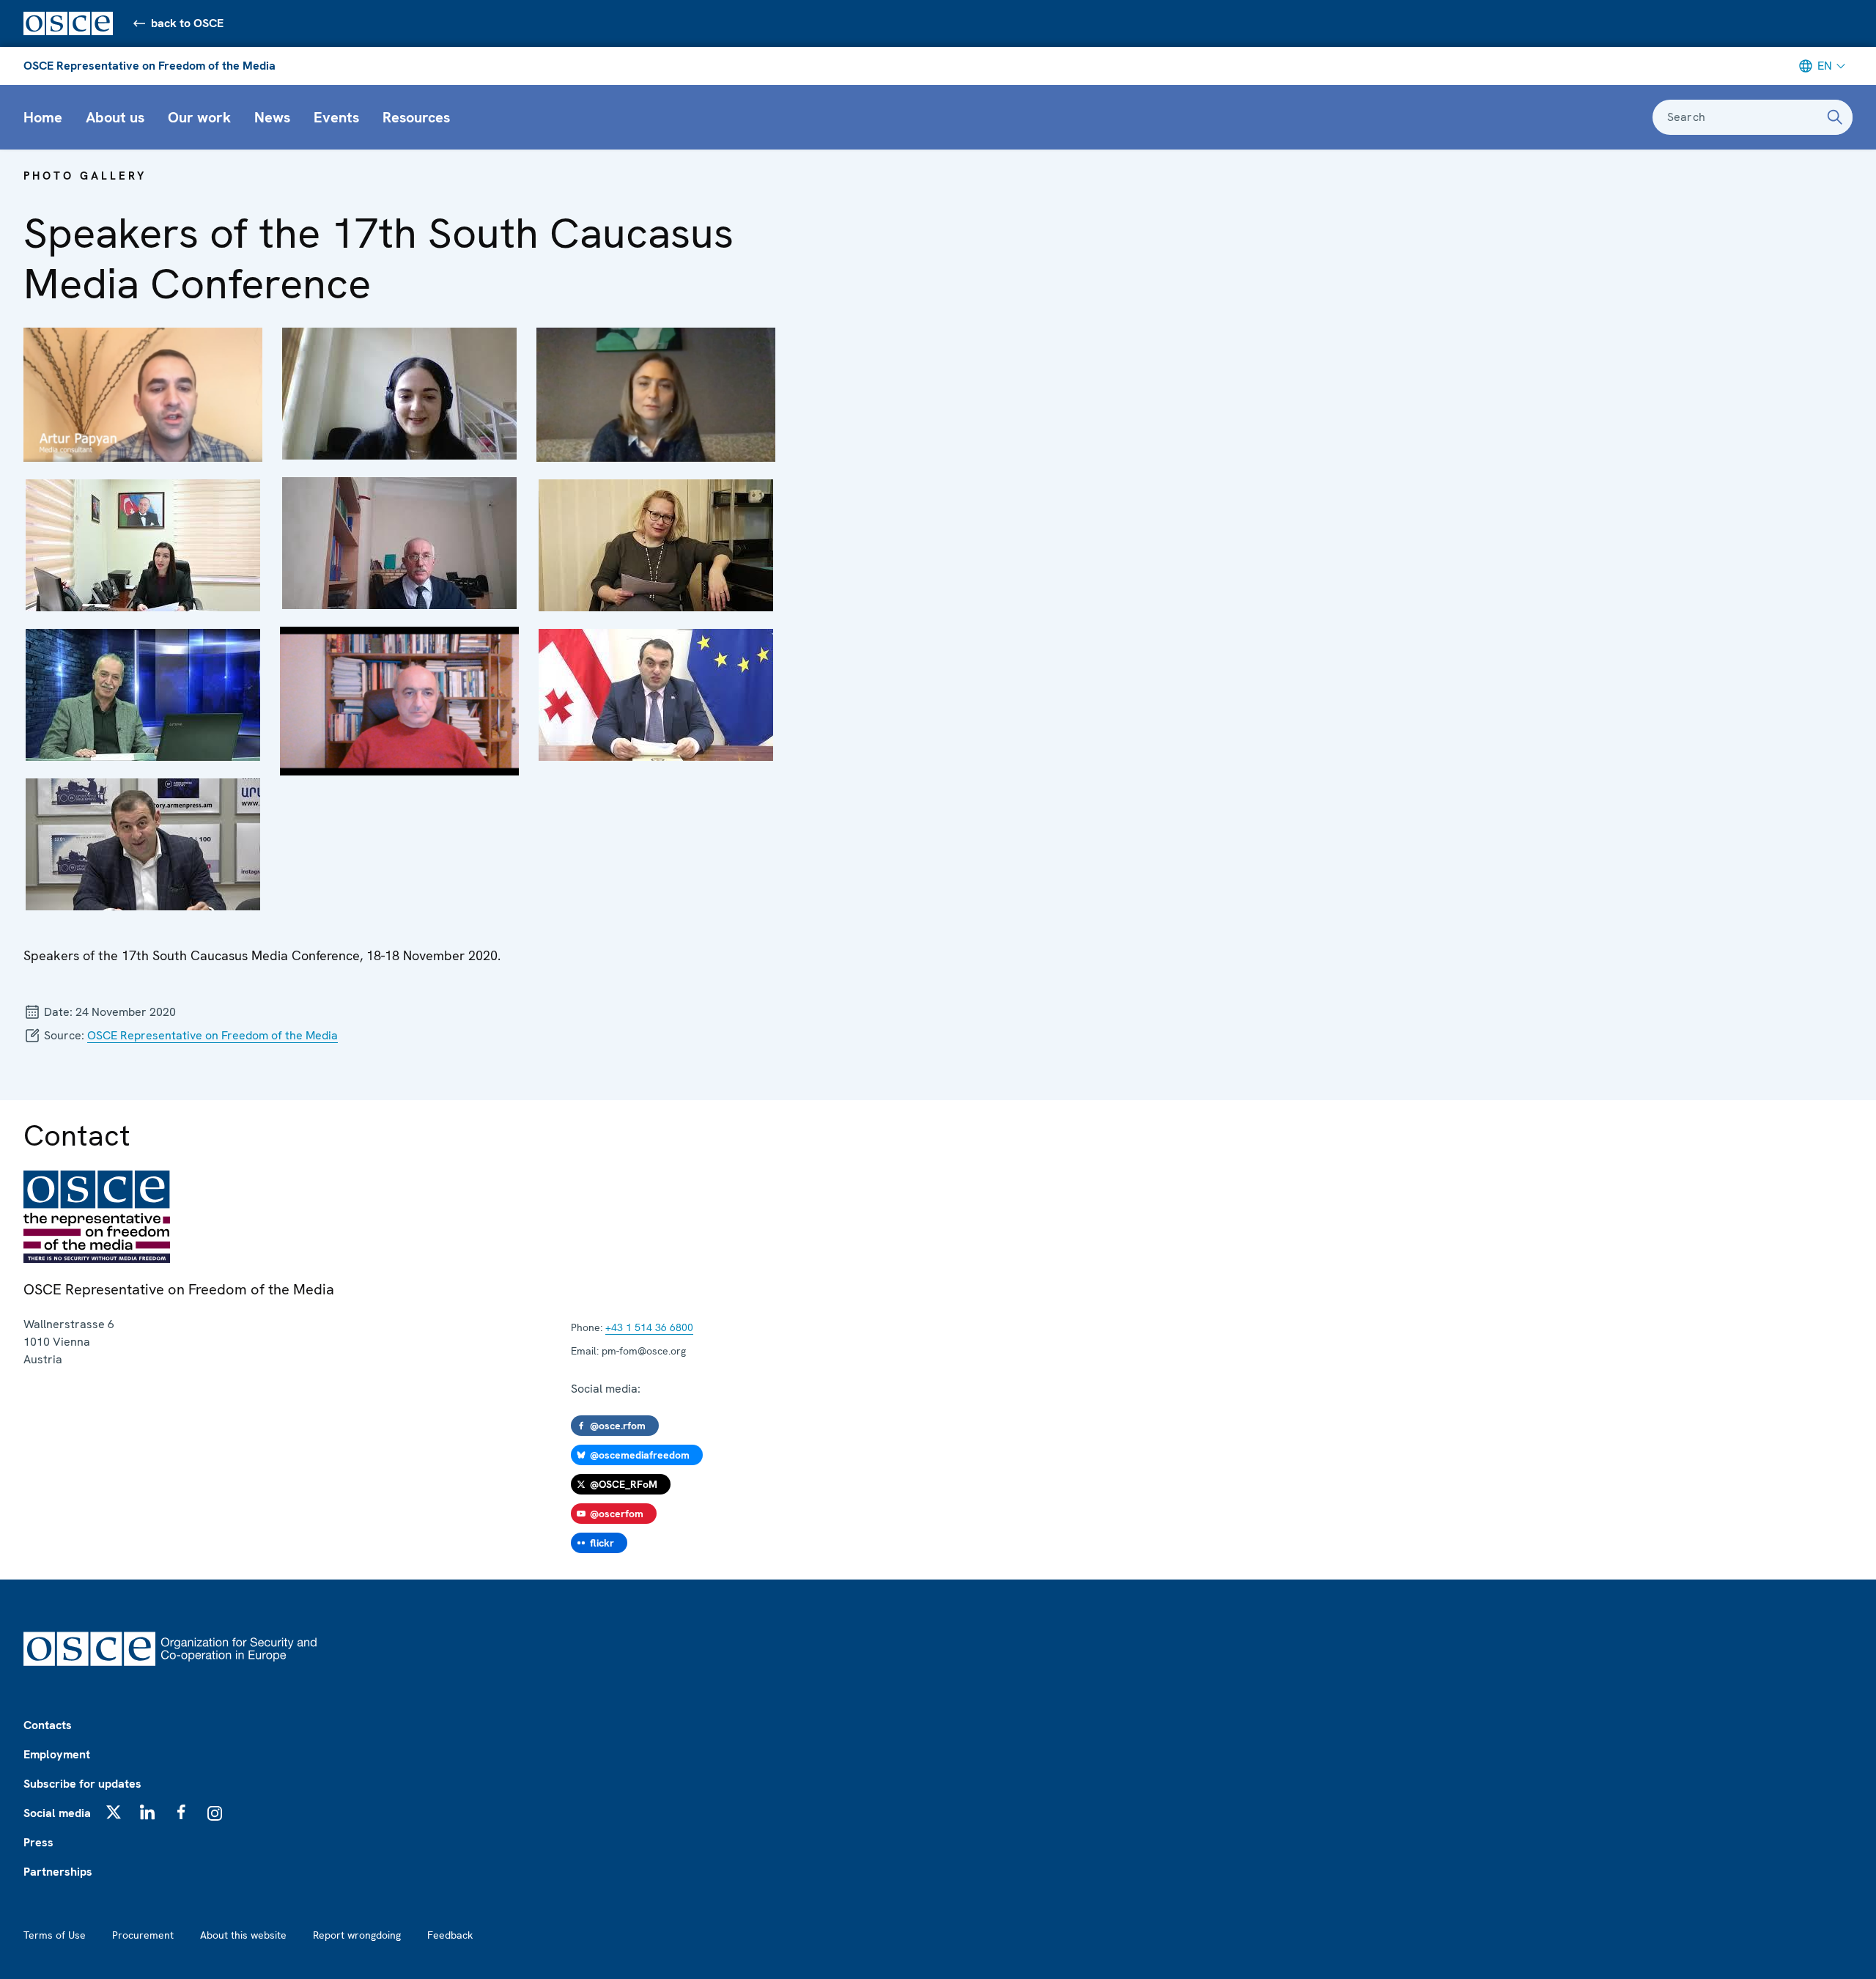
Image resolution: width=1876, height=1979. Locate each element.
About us (115, 117)
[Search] (1835, 117)
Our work (199, 117)
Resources (416, 117)
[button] (143, 395)
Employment (57, 1754)
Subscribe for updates (82, 1784)
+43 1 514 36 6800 (649, 1327)
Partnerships (58, 1872)
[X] (114, 1812)
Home (43, 117)
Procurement (143, 1935)
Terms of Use (55, 1935)
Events (336, 117)
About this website (243, 1935)
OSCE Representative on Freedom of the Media (149, 66)
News (272, 117)
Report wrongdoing (357, 1935)
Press (38, 1842)
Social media (57, 1813)
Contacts (48, 1725)
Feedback (450, 1935)
